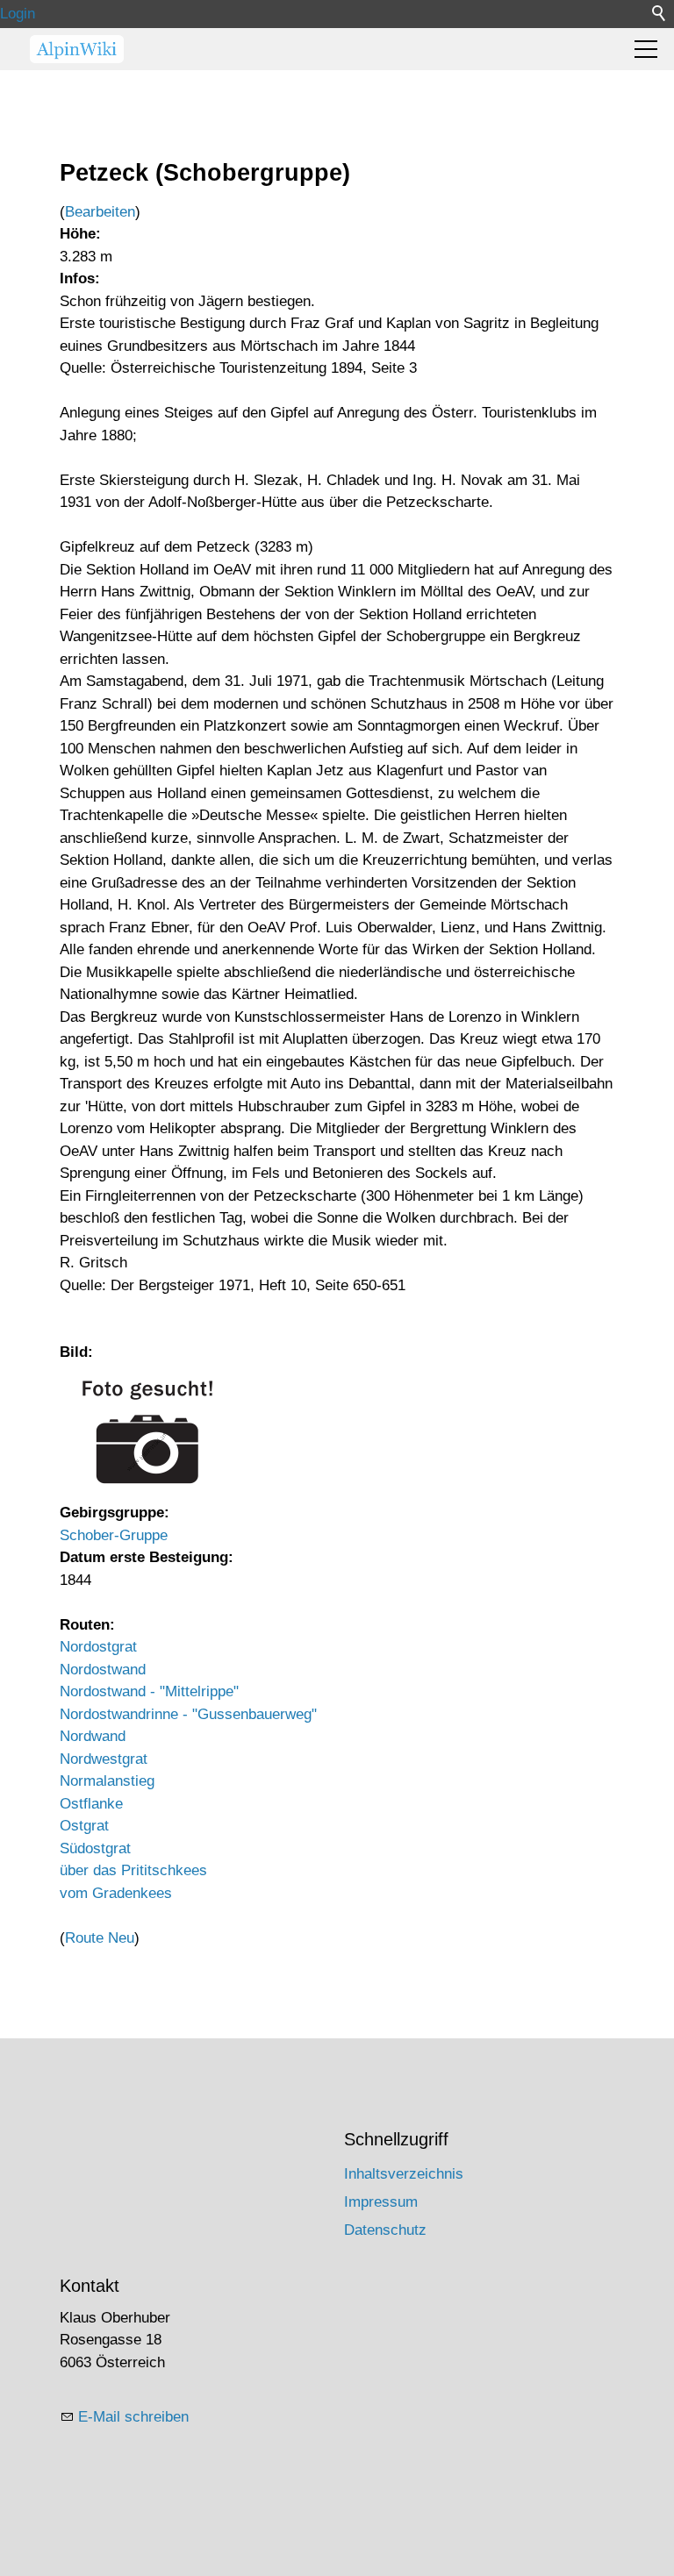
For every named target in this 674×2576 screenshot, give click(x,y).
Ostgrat (84, 1826)
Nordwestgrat (104, 1759)
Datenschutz (385, 2230)
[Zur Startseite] (77, 49)
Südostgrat (95, 1848)
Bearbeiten (100, 212)
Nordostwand (103, 1670)
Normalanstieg (107, 1781)
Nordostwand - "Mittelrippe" (149, 1691)
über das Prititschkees (133, 1870)
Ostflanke (91, 1804)
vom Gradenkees (116, 1893)
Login (18, 14)
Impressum (381, 2202)
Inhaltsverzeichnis (404, 2174)
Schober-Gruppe (114, 1535)
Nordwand (93, 1736)
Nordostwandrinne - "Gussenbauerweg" (188, 1714)
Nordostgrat (98, 1647)
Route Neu (100, 1938)
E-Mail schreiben (133, 2417)
